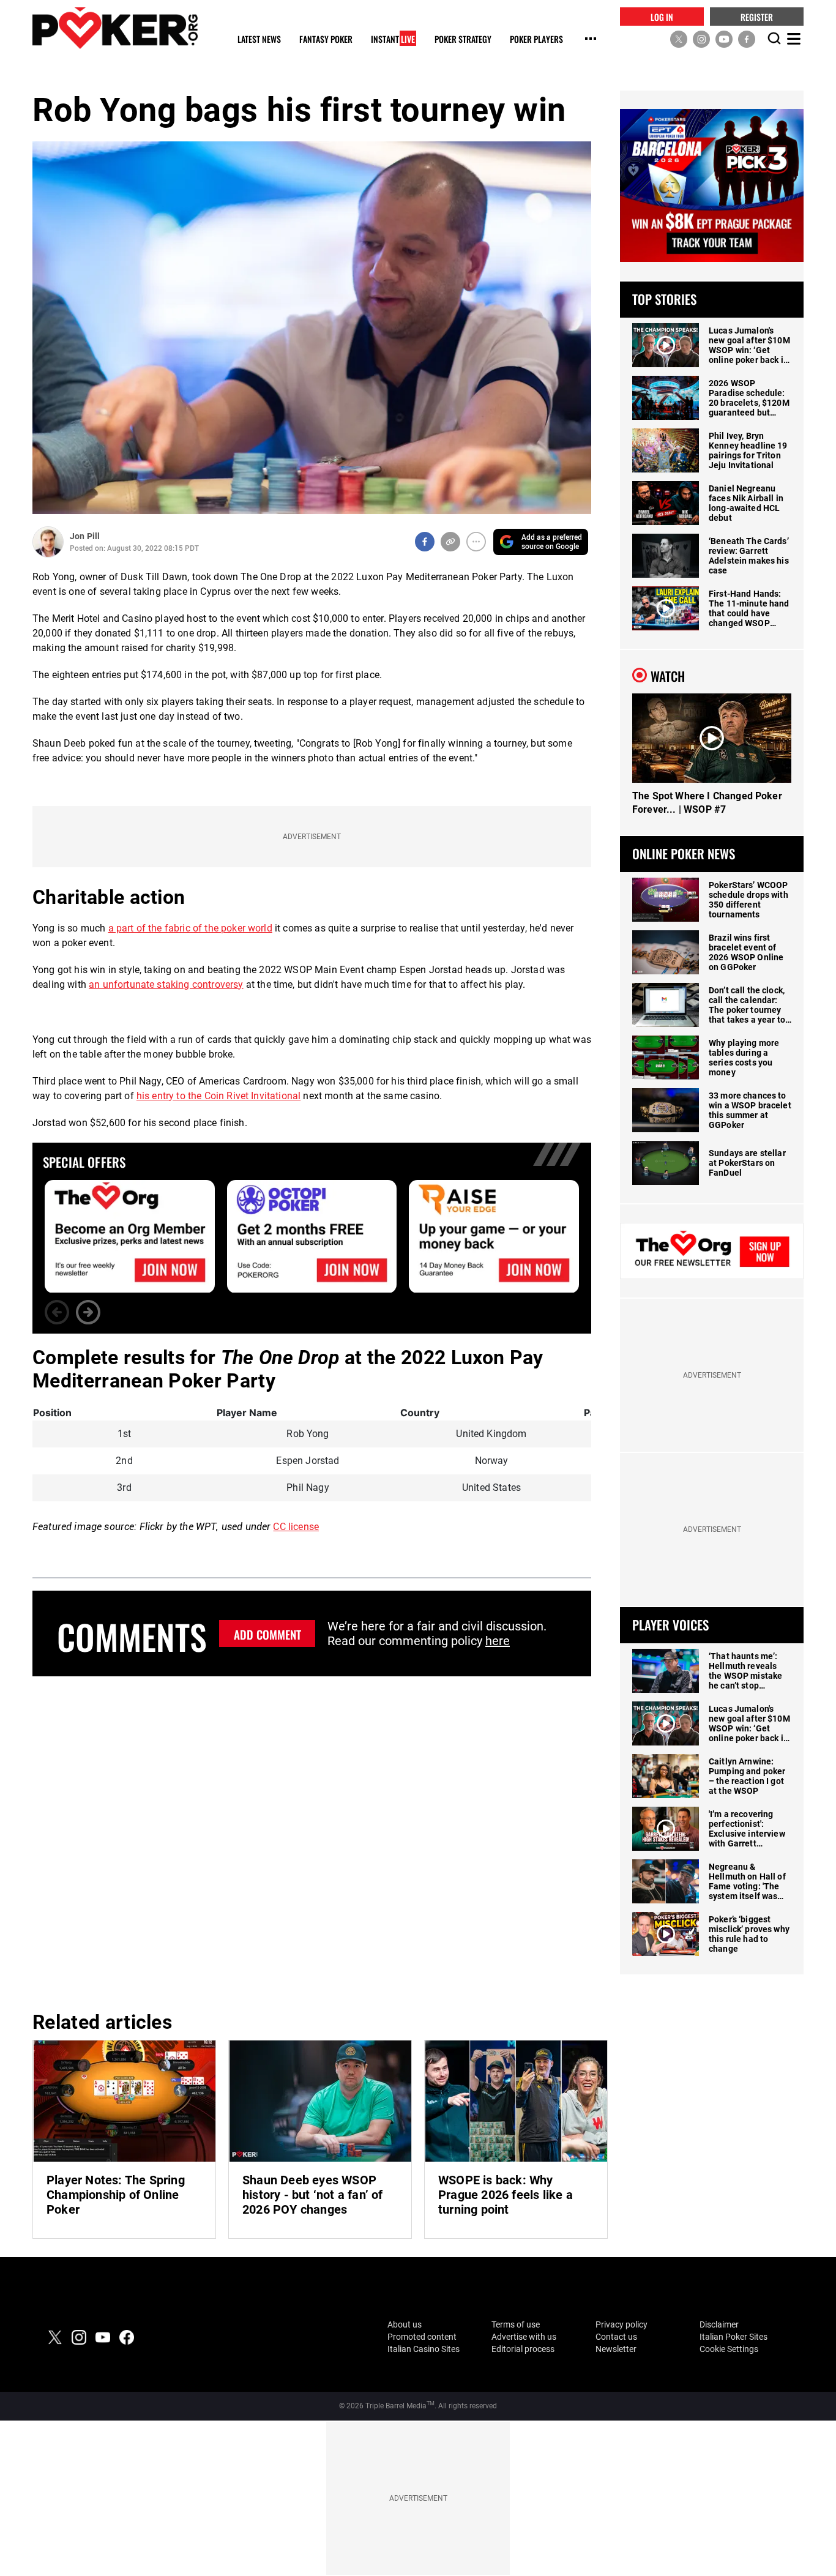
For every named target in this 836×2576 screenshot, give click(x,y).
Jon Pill (85, 536)
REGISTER (757, 16)
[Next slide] (88, 1312)
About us (405, 2324)
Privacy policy (621, 2324)
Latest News (259, 39)
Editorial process (523, 2349)
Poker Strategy (463, 39)
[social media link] (679, 39)
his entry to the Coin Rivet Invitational (218, 1096)
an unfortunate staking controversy (166, 984)
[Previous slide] (57, 1312)
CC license (296, 1527)
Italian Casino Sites (424, 2349)
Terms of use (516, 2324)
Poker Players (536, 39)
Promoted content (422, 2337)
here (498, 1641)
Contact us (616, 2337)
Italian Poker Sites (733, 2337)
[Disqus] (312, 1842)
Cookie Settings (729, 2349)
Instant (393, 39)
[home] (115, 28)
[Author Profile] (48, 542)
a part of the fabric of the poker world (190, 928)
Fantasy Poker (326, 39)
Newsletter (616, 2349)
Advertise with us (524, 2337)
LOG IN (662, 16)
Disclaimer (719, 2324)
